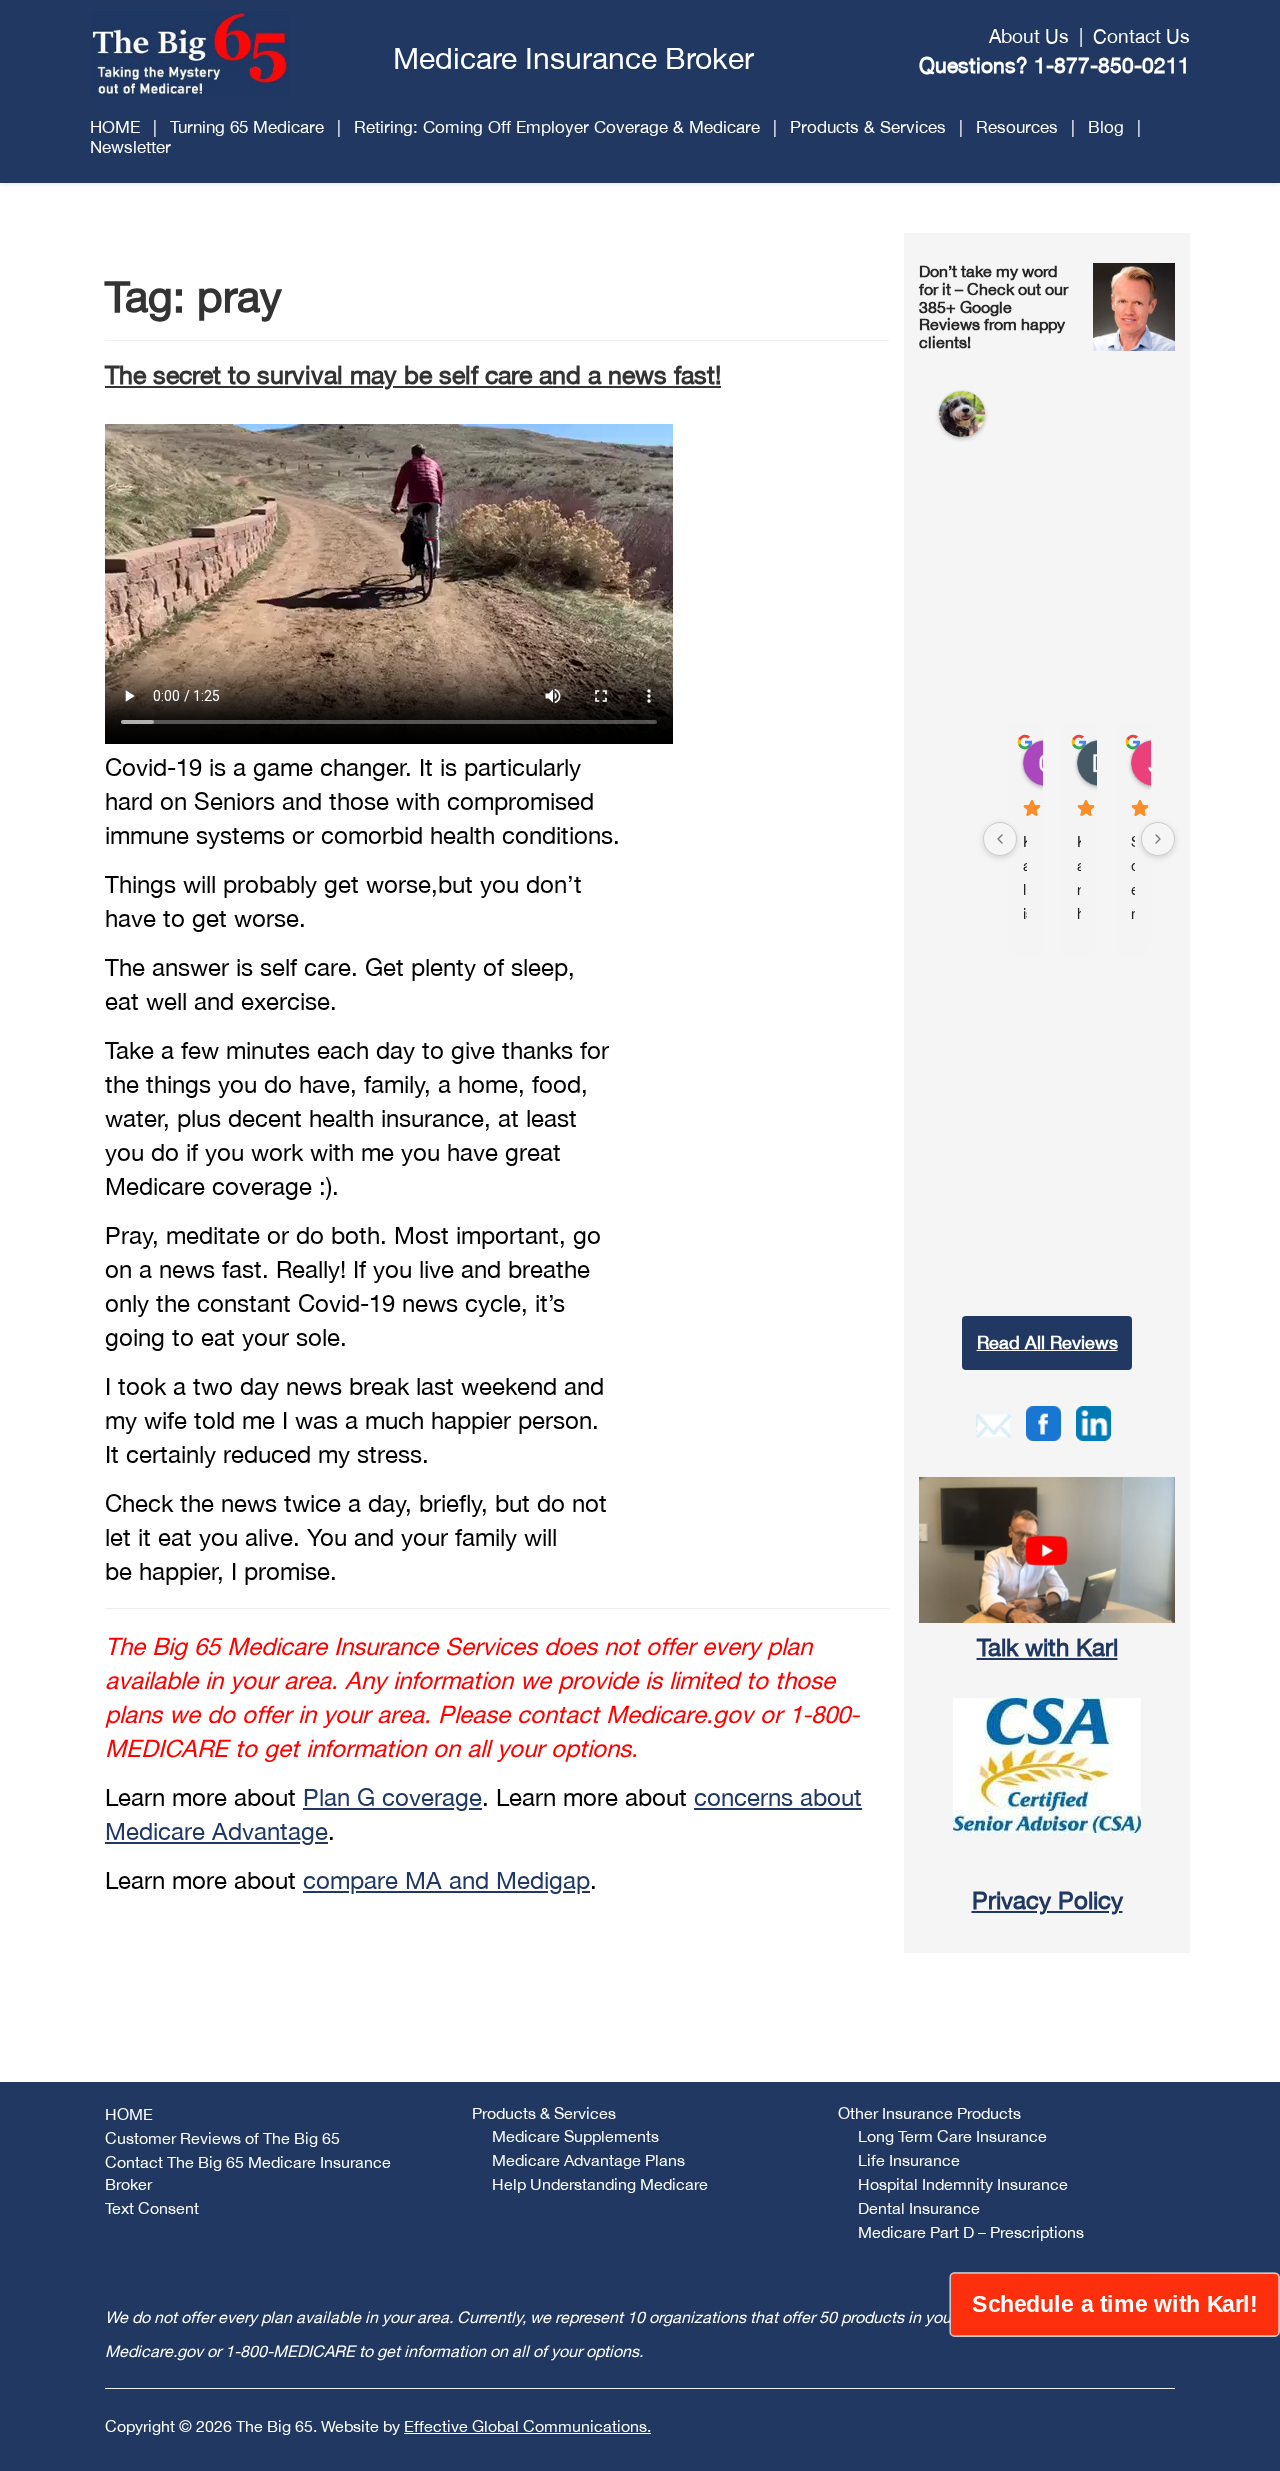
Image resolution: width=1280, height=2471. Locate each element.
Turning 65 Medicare (247, 127)
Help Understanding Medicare (600, 2184)
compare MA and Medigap (446, 1880)
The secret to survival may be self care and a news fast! (413, 374)
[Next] (1158, 839)
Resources (1017, 127)
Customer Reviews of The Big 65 (222, 2138)
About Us (1029, 36)
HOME (115, 127)
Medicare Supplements (575, 2136)
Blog (1106, 127)
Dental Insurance (919, 2208)
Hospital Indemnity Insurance (963, 2184)
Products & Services (868, 127)
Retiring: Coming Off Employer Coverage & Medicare (557, 127)
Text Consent (152, 2208)
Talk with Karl (1047, 1647)
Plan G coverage (392, 1797)
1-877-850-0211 (1112, 65)
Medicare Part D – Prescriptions (971, 2232)
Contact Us (1141, 36)
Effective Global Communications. (527, 2426)
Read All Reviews (1047, 1342)
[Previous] (1000, 839)
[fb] (1043, 1421)
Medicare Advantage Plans (588, 2160)
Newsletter (130, 147)
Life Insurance (909, 2160)
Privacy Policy (1047, 1900)
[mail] (993, 1423)
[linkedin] (1093, 1421)
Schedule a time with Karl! (1114, 2304)
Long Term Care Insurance (952, 2136)
